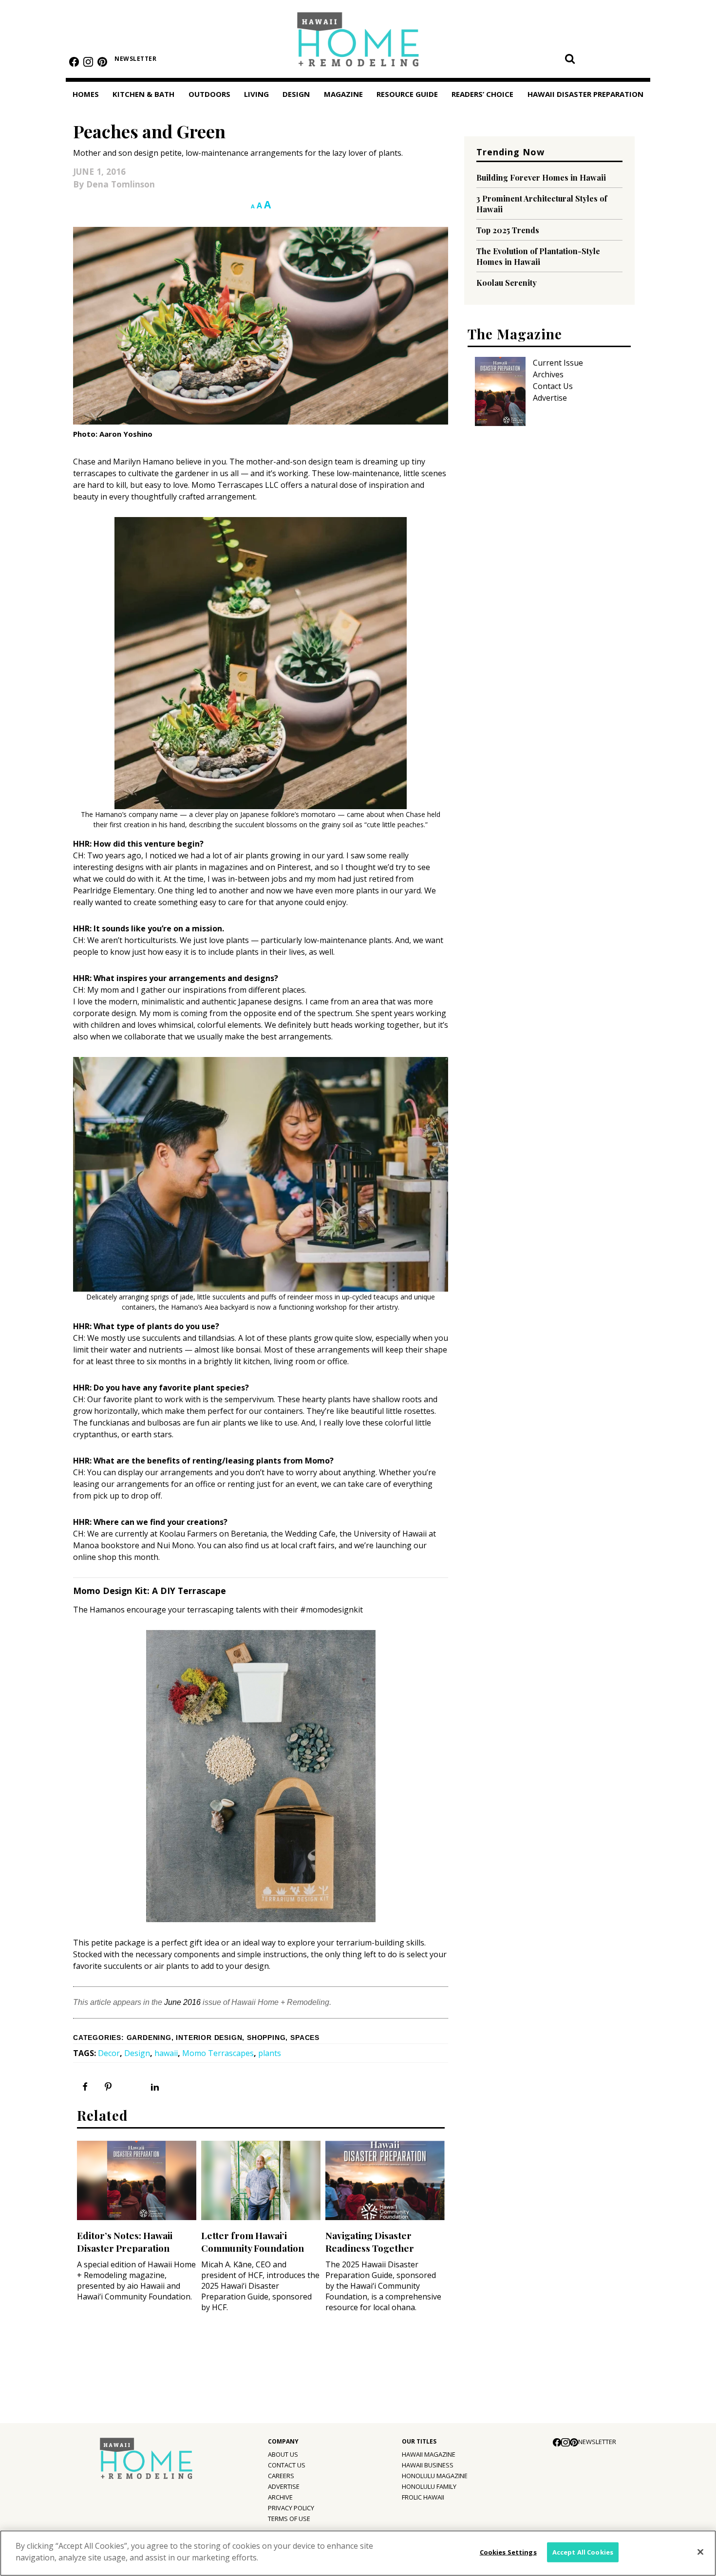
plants (270, 2053)
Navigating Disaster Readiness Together (370, 2242)
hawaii (166, 2053)
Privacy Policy (291, 2508)
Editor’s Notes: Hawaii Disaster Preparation (125, 2242)
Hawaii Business (428, 2465)
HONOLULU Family (429, 2486)
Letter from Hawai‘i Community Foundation (253, 2242)
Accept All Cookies (583, 2552)
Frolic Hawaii (423, 2497)
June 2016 (182, 2002)
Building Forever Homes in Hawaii (541, 177)
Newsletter (135, 59)
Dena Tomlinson (121, 184)
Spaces (305, 2038)
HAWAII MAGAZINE (429, 2454)
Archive (280, 2497)
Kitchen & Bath (143, 94)
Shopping (266, 2038)
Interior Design (209, 2038)
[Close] (700, 2552)
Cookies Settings (508, 2552)
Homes (86, 94)
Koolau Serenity (507, 283)
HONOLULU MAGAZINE (435, 2476)
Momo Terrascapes (218, 2053)
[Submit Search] (570, 58)
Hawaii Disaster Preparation (585, 94)
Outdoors (209, 94)
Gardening (149, 2038)
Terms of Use (289, 2519)
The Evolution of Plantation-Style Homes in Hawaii (538, 256)
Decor (109, 2053)
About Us (283, 2454)
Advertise (550, 398)
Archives (548, 374)
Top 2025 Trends (508, 230)
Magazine (343, 94)
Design (296, 94)
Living (256, 94)
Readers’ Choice (482, 94)
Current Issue (558, 363)
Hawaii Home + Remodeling (358, 43)
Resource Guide (407, 94)
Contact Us (553, 386)
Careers (281, 2476)
